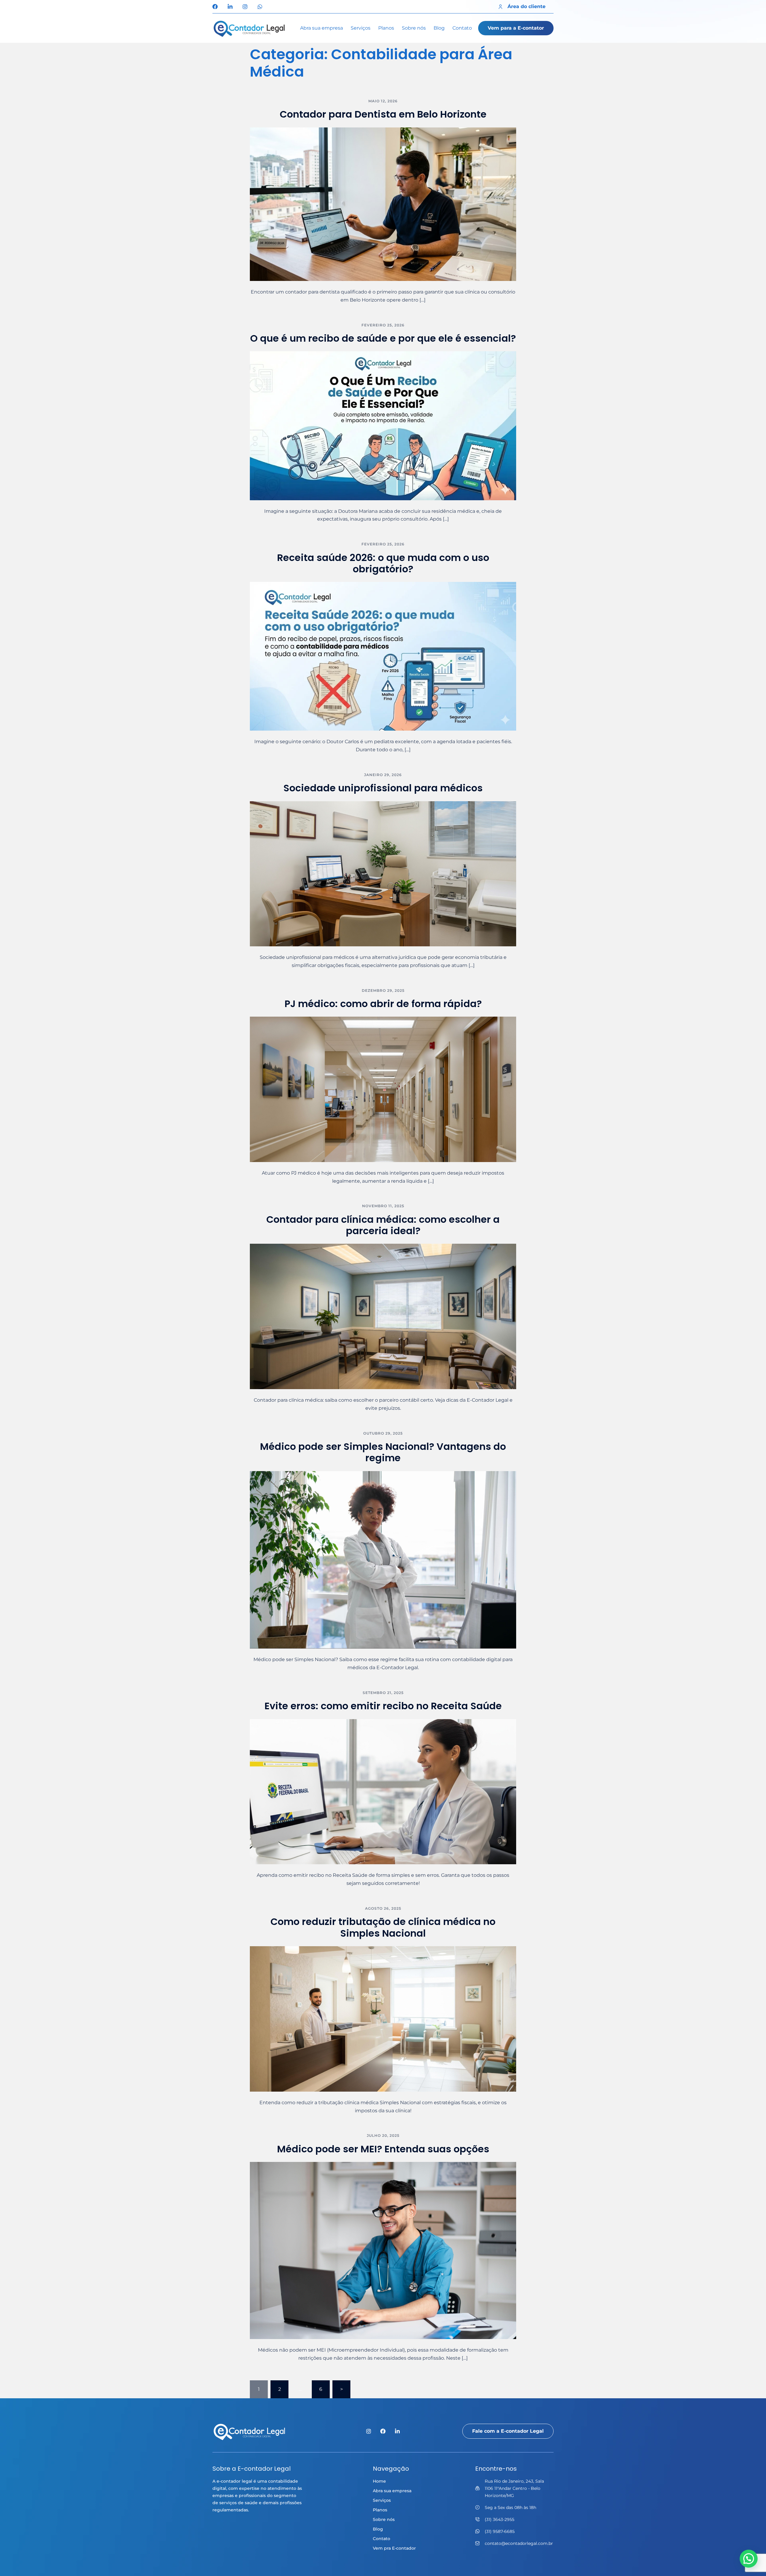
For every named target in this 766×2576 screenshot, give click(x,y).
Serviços (361, 28)
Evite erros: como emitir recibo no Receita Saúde (383, 1706)
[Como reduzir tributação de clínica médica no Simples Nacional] (383, 2018)
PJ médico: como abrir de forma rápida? (383, 1004)
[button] (749, 2559)
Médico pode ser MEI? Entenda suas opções (383, 2149)
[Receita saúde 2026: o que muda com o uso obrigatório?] (383, 656)
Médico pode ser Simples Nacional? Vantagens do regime (383, 1452)
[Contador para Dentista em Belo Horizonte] (383, 204)
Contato (462, 28)
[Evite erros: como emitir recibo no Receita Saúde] (383, 1791)
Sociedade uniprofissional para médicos (383, 788)
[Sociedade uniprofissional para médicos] (383, 873)
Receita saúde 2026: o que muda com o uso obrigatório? (383, 563)
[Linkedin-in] (230, 7)
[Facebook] (215, 7)
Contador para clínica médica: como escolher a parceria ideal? (383, 1225)
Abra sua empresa (322, 28)
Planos (386, 28)
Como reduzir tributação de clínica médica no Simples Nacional (383, 1927)
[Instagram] (245, 7)
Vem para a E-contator (516, 28)
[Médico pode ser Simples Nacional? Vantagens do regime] (383, 1560)
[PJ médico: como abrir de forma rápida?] (383, 1089)
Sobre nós (414, 28)
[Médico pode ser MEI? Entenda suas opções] (383, 2250)
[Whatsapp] (260, 7)
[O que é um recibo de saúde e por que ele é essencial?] (383, 425)
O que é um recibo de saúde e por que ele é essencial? (383, 338)
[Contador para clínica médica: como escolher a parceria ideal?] (383, 1316)
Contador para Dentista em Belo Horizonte (383, 114)
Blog (439, 28)
